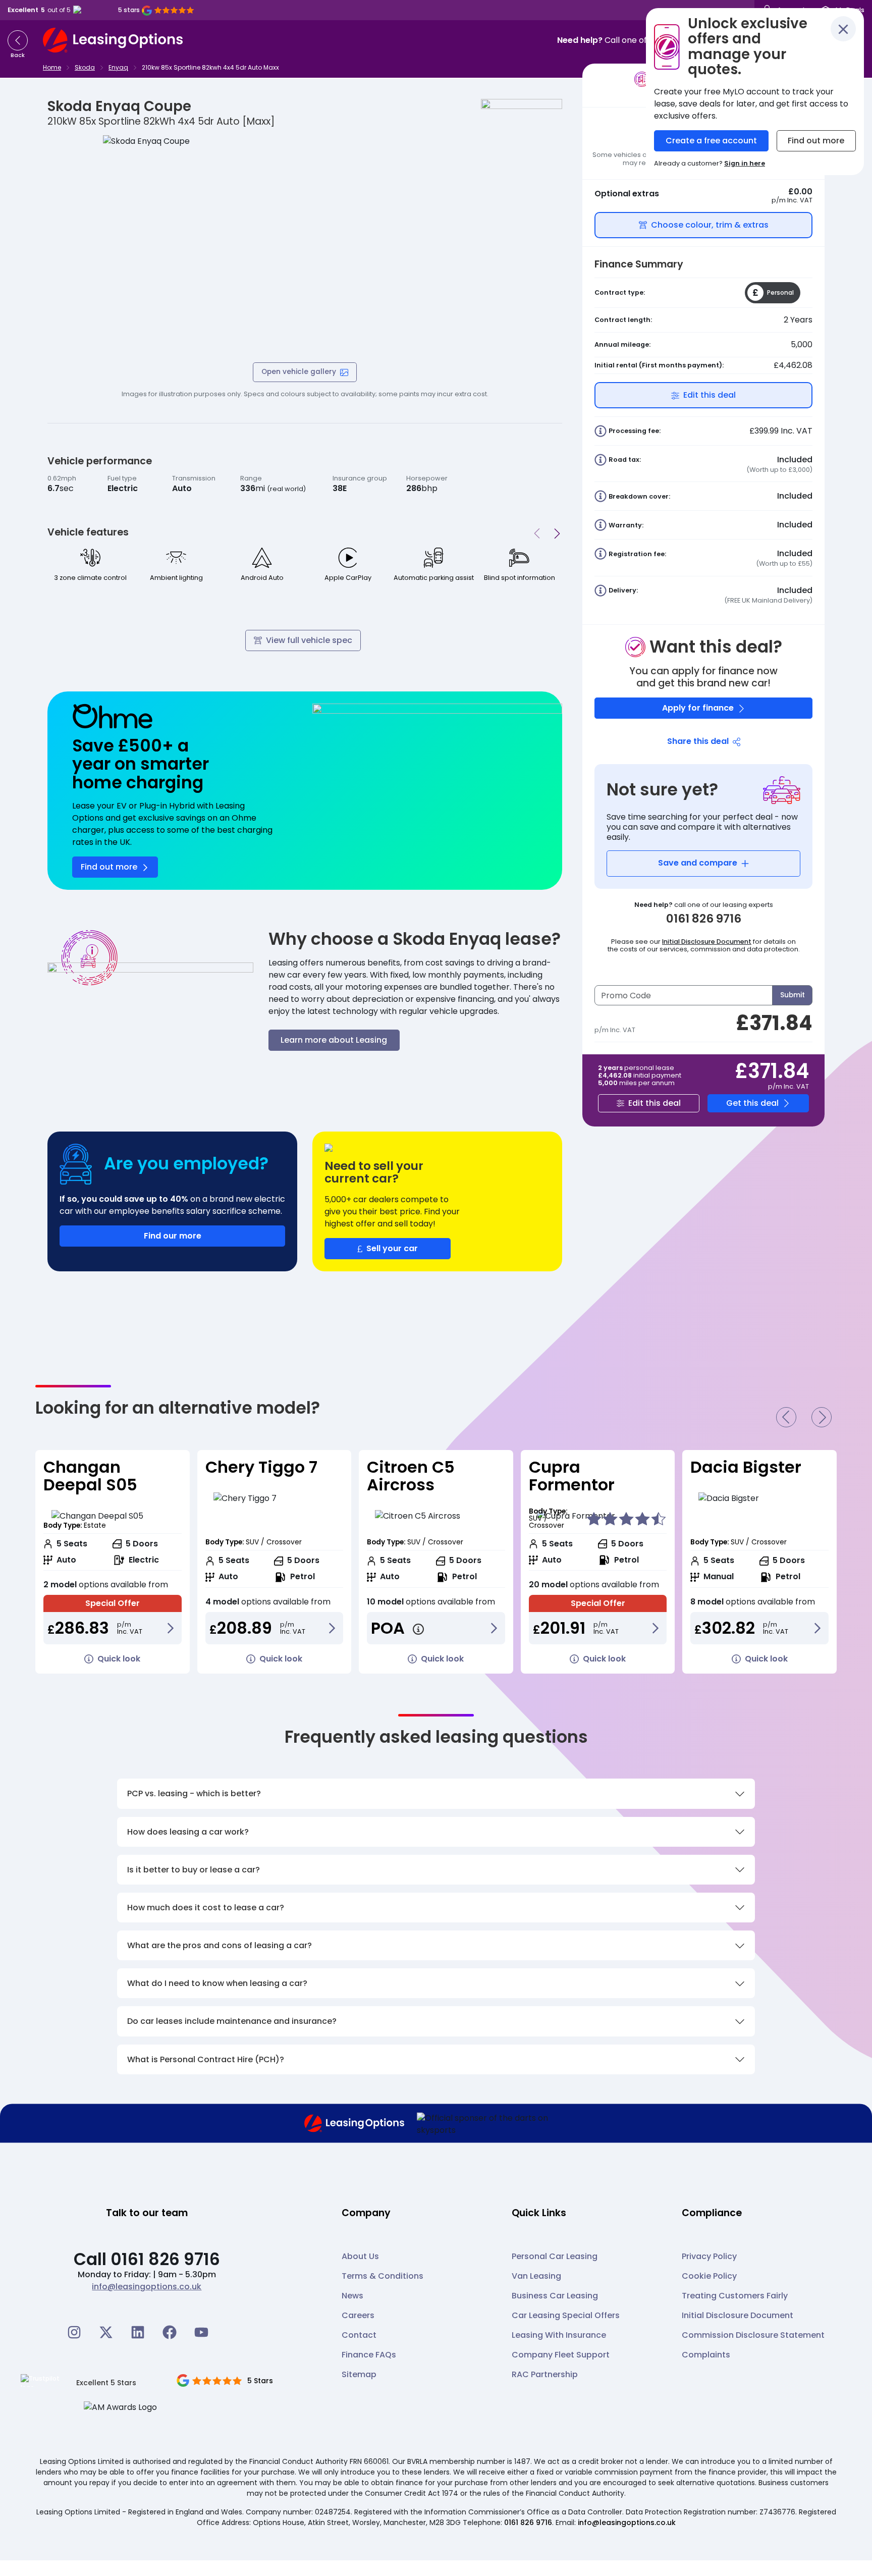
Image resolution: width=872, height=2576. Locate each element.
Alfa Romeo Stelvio (737, 1476)
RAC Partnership (545, 2374)
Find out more (816, 141)
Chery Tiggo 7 (99, 1467)
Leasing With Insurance (559, 2335)
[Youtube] (201, 2332)
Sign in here (745, 163)
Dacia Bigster (584, 1467)
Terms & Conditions (383, 2276)
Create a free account (711, 141)
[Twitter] (106, 2332)
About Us (360, 2256)
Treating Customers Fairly (735, 2296)
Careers (358, 2315)
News (352, 2296)
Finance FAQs (369, 2355)
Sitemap (359, 2374)
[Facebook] (170, 2332)
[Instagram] (74, 2332)
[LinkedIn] (138, 2332)
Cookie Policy (709, 2276)
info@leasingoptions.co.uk (147, 2287)
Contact (359, 2335)
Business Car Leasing (555, 2296)
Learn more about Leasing (334, 1040)
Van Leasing (536, 2276)
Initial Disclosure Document (707, 942)
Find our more (173, 1236)
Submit (793, 995)
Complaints (706, 2355)
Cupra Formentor (410, 1476)
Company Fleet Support (561, 2355)
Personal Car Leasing (555, 2256)
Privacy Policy (709, 2256)
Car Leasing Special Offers (566, 2315)
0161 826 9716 (528, 2523)
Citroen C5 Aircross (249, 1476)
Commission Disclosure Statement (753, 2335)
